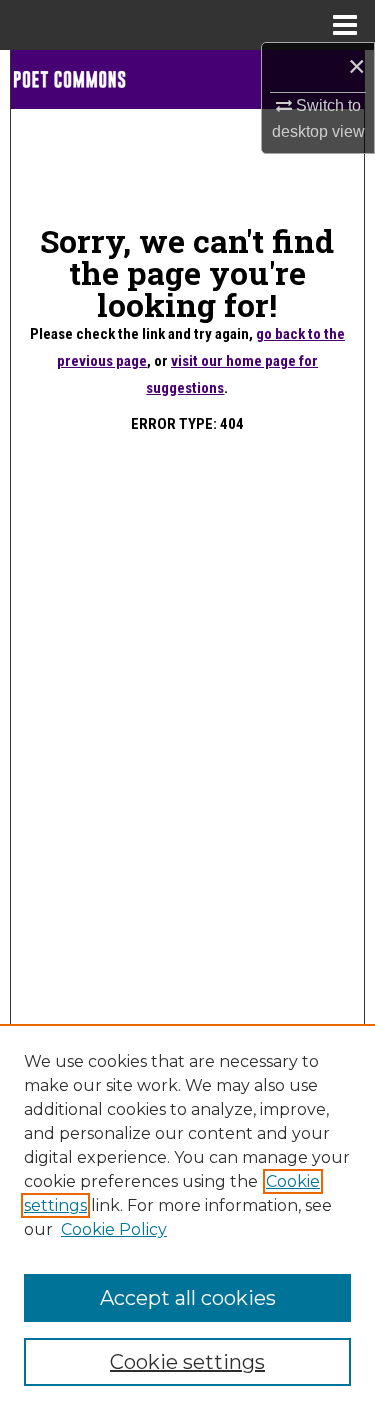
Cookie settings (187, 1362)
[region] (187, 1217)
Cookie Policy (114, 1229)
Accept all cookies (188, 1298)
